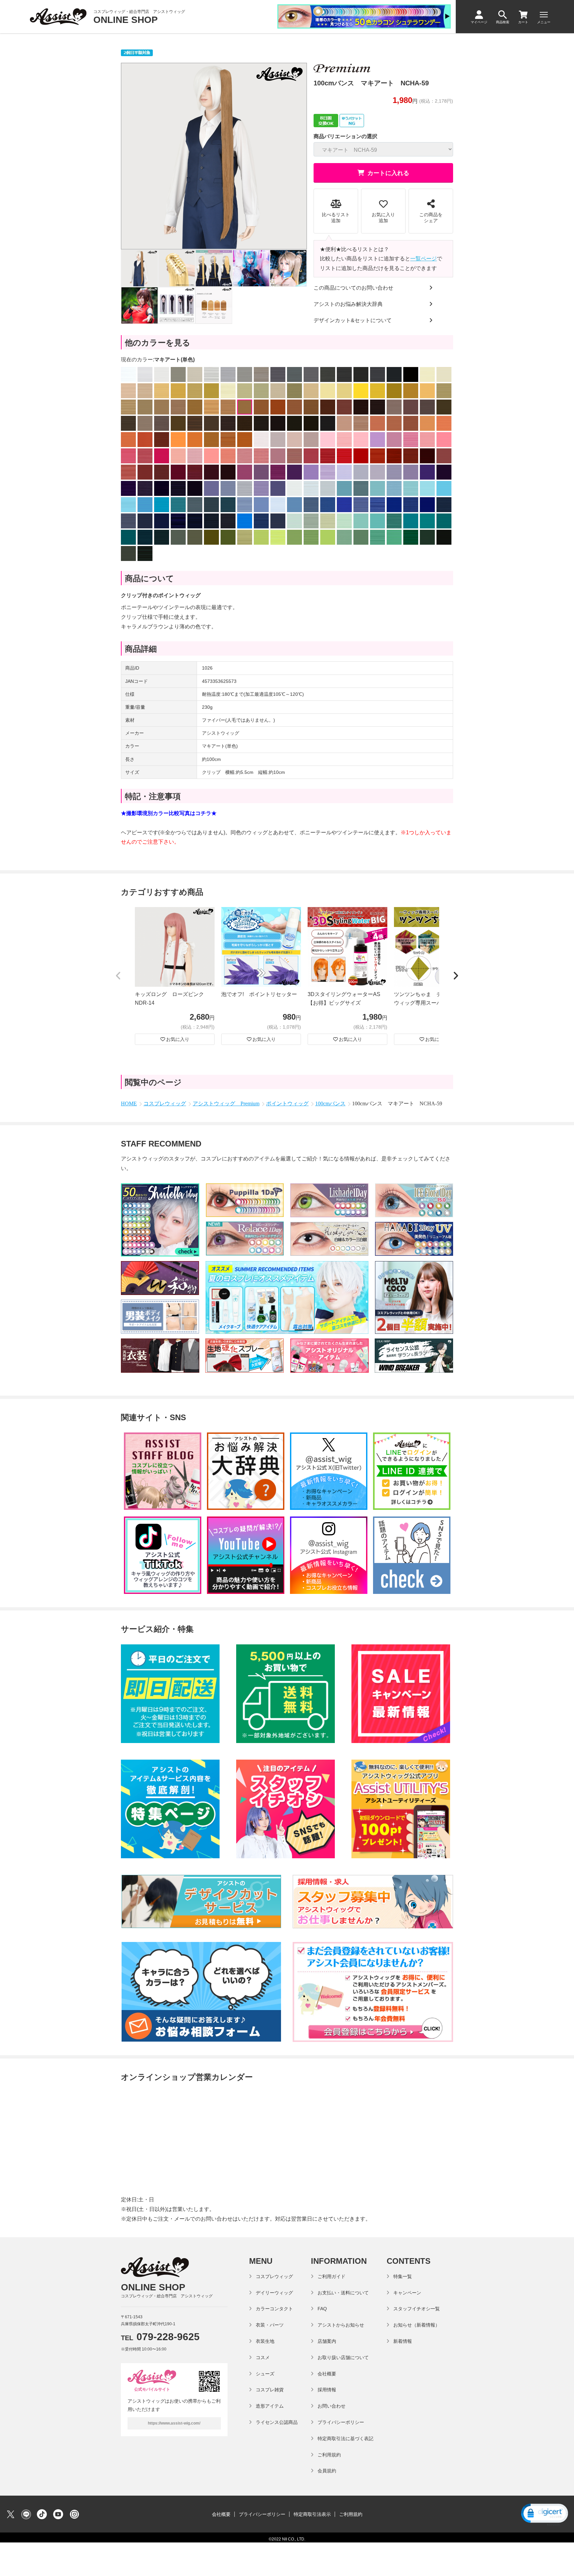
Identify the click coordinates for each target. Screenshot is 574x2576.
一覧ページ (424, 259)
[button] (118, 976)
